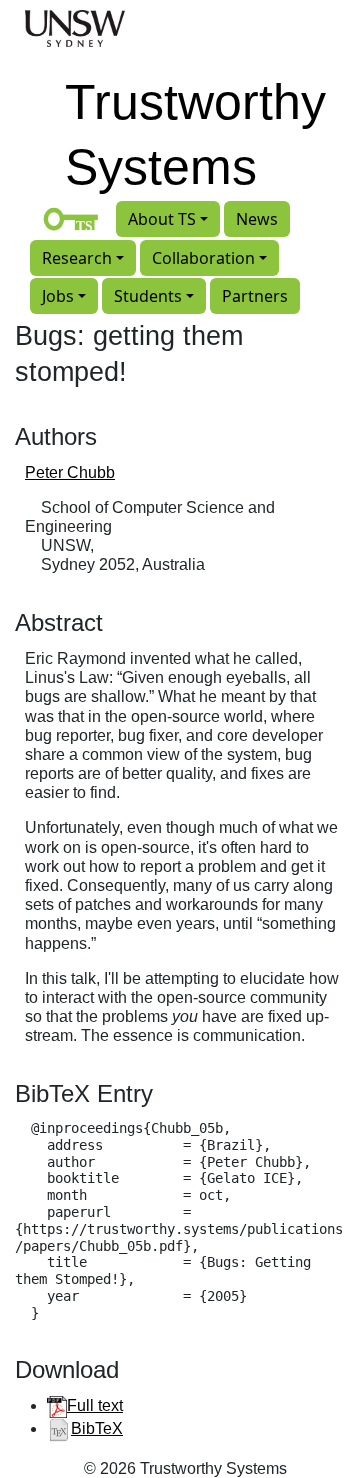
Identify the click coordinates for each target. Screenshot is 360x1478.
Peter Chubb (70, 472)
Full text (95, 1405)
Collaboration (203, 258)
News (257, 219)
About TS (162, 219)
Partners (255, 296)
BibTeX (97, 1428)
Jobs (58, 296)
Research (77, 258)
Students (148, 296)
